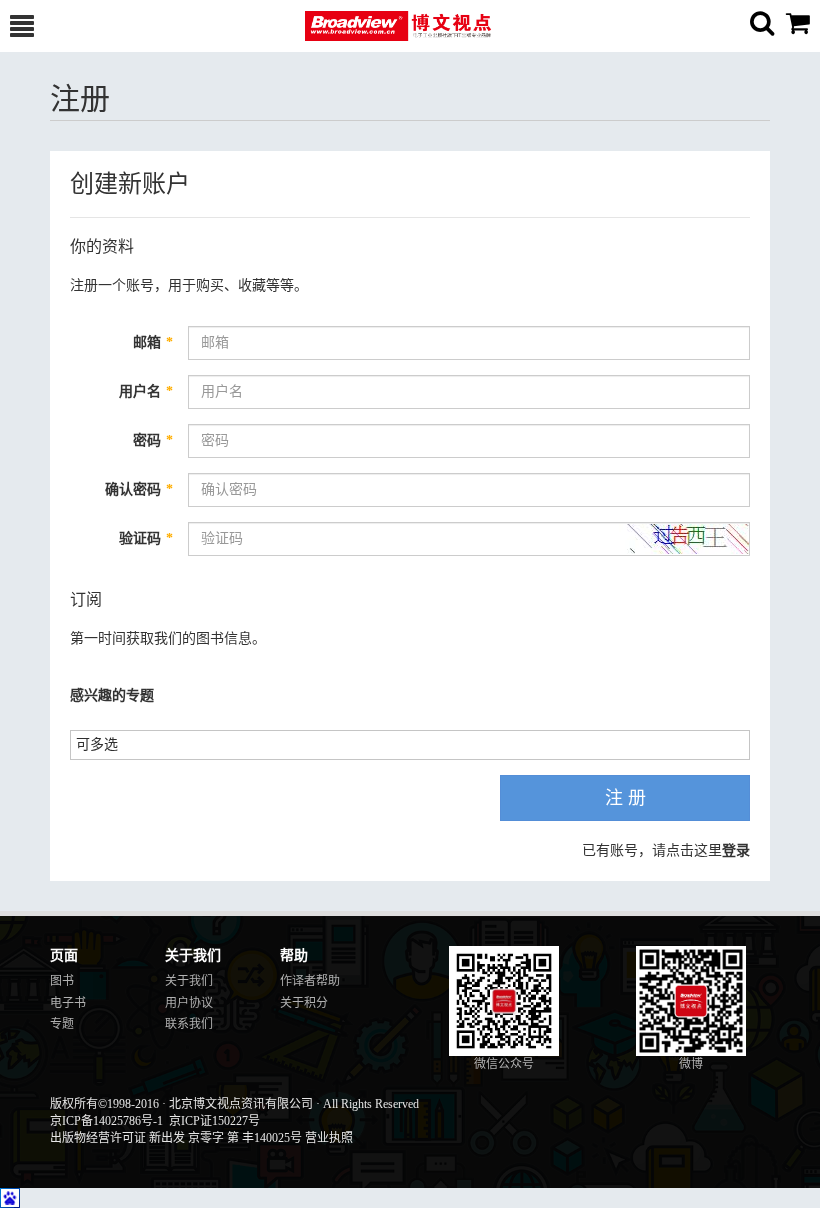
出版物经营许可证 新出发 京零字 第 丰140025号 (176, 1138)
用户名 (146, 391)
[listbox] (104, 743)
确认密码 (139, 489)
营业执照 (329, 1138)
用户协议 (189, 1003)
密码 (153, 440)
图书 (62, 981)
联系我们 (189, 1024)
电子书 (68, 1003)
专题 (62, 1024)
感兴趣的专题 (112, 695)
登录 (736, 850)
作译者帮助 (310, 981)
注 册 (625, 798)
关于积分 (304, 1003)
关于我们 (189, 981)
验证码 (146, 538)
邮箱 (153, 342)
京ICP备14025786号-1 (106, 1121)
